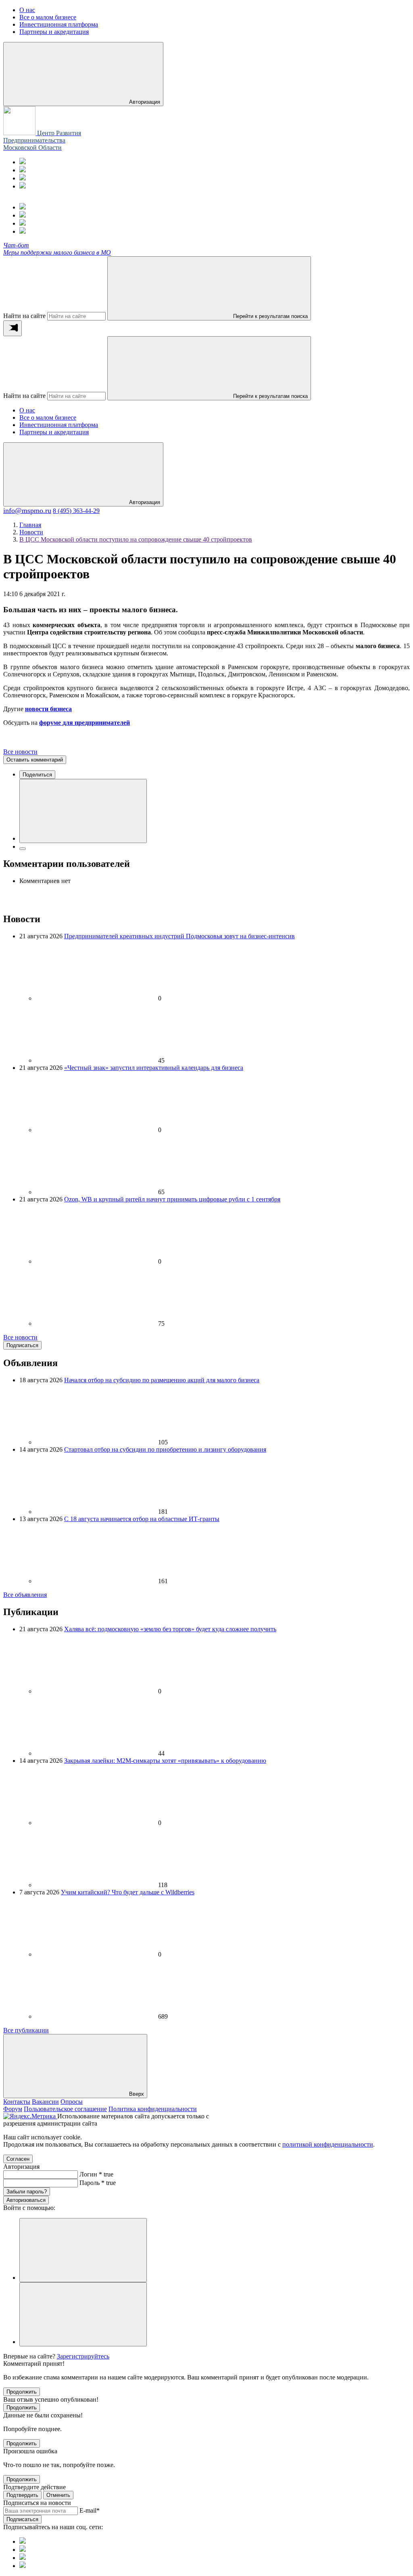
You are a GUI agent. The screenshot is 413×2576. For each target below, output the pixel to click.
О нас (27, 410)
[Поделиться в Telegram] (23, 849)
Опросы (72, 2102)
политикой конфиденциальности (328, 2144)
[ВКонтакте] (23, 178)
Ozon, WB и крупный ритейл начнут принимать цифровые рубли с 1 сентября (172, 1199)
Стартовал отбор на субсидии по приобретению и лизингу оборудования (165, 1449)
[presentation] (13, 328)
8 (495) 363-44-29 (76, 511)
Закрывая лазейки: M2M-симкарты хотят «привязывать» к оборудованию (165, 1761)
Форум (13, 2109)
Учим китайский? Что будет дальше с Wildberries (128, 1892)
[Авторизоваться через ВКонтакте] (83, 2314)
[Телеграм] (23, 162)
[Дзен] (23, 186)
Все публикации (26, 2030)
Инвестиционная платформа (59, 425)
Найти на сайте (24, 316)
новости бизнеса (48, 709)
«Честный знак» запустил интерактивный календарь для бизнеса (154, 1068)
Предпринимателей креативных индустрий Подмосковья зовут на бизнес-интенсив (179, 936)
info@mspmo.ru (27, 511)
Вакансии (45, 2102)
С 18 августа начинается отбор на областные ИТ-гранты (142, 1519)
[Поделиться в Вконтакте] (83, 811)
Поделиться (37, 775)
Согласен (18, 2159)
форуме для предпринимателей (84, 723)
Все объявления (25, 1595)
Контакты (17, 2102)
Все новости (20, 752)
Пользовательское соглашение (65, 2109)
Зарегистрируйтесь (83, 2356)
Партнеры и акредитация (54, 432)
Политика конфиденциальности (153, 2109)
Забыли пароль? (27, 2192)
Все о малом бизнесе (48, 417)
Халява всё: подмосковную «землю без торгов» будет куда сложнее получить (170, 1629)
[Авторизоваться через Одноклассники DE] (83, 2250)
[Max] (23, 170)
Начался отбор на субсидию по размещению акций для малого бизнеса (162, 1380)
